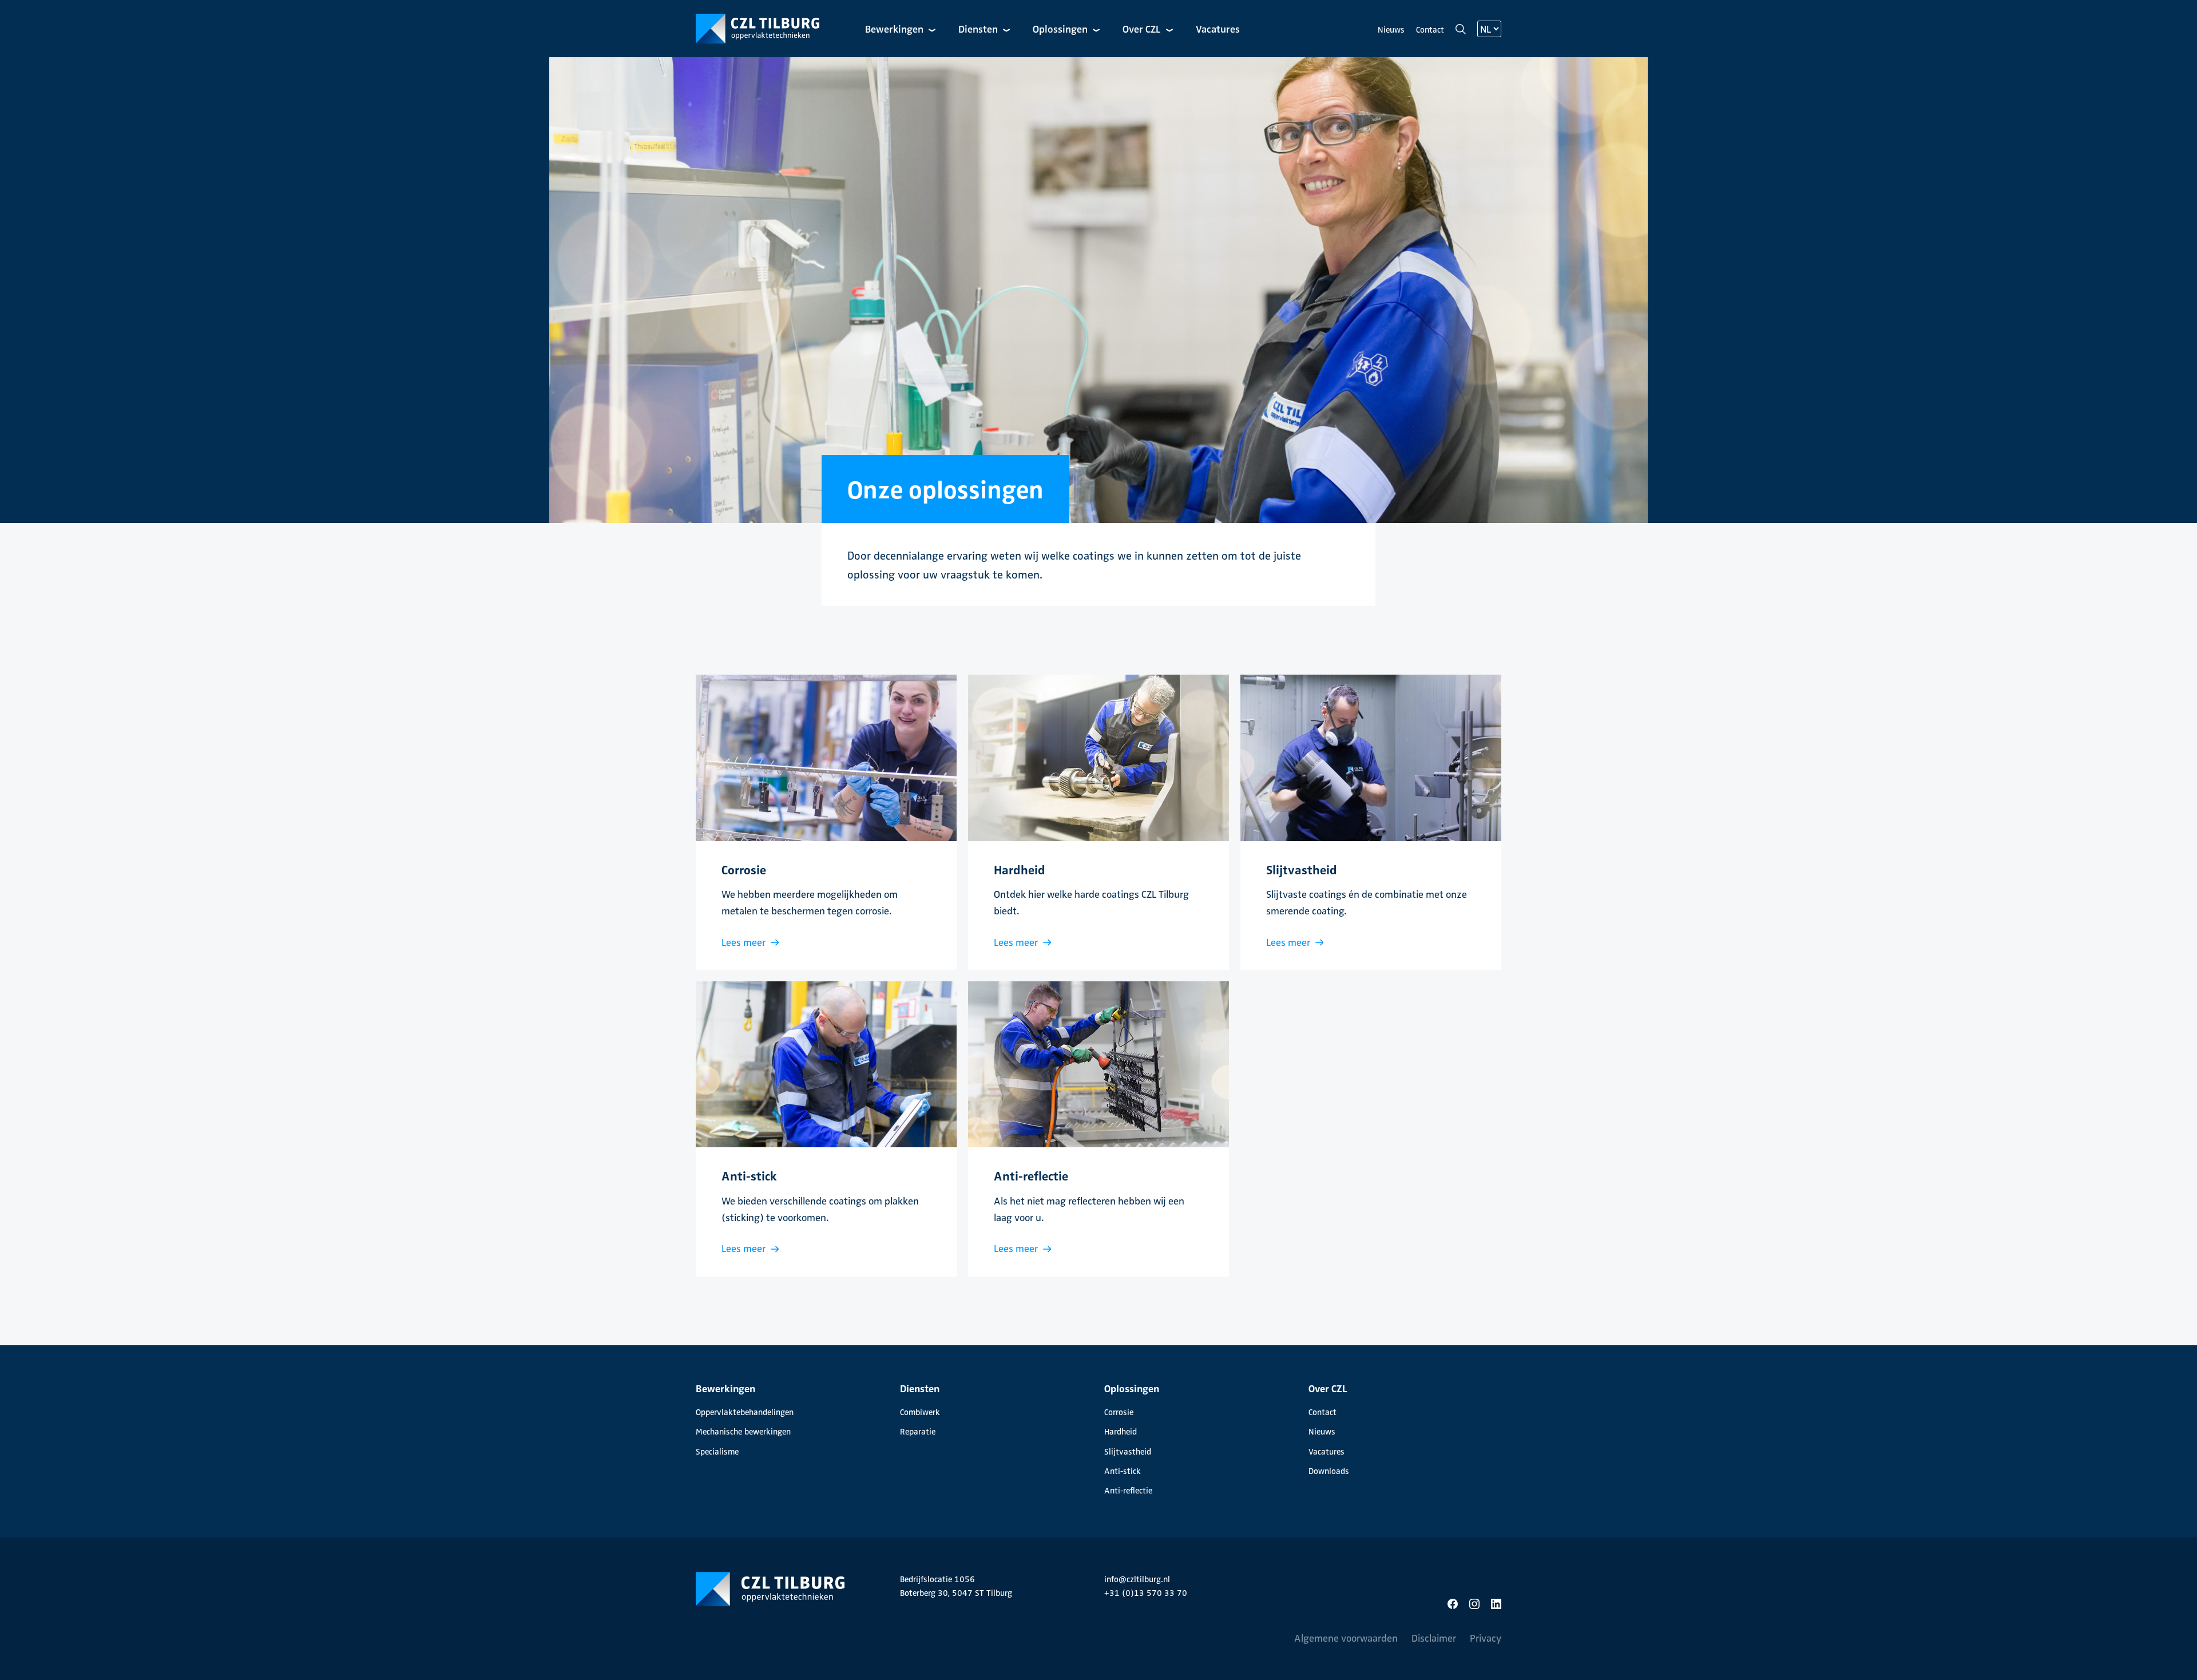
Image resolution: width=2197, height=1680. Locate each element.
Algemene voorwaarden (1346, 1637)
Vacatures (1218, 28)
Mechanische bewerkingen (743, 1431)
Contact (1430, 29)
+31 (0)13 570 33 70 (1146, 1592)
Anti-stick (1123, 1471)
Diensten (979, 28)
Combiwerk (920, 1412)
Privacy (1486, 1637)
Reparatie (918, 1431)
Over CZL (1143, 28)
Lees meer (745, 942)
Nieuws (1391, 29)
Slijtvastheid (1128, 1451)
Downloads (1329, 1471)
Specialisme (717, 1451)
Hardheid (1121, 1431)
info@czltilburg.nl (1137, 1579)
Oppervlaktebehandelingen (745, 1412)
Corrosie (1119, 1412)
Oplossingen (1061, 28)
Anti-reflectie (1128, 1490)
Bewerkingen (895, 28)
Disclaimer (1434, 1637)
